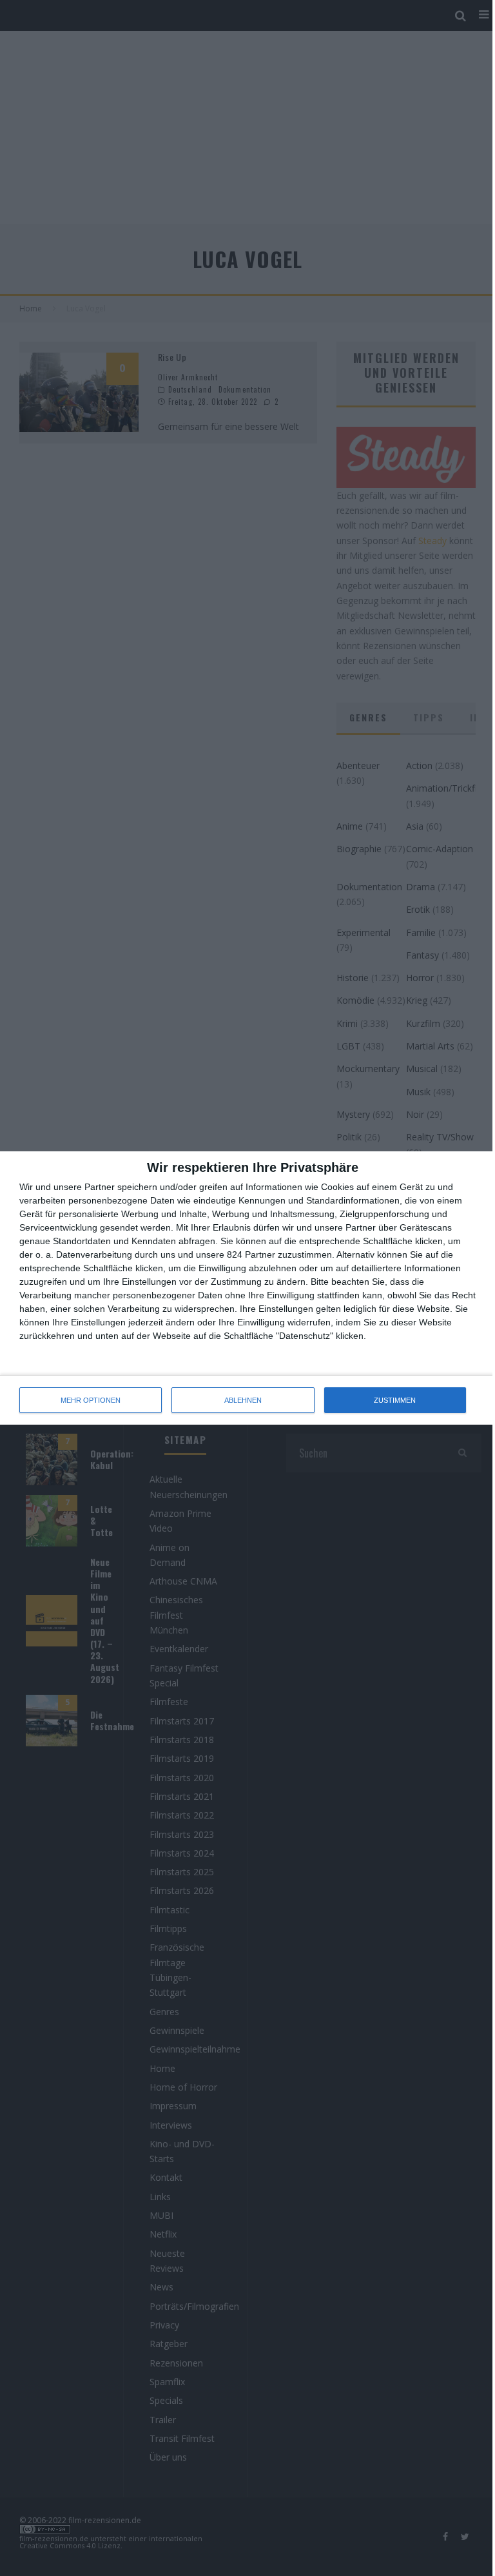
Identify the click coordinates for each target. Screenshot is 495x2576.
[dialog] (247, 1288)
